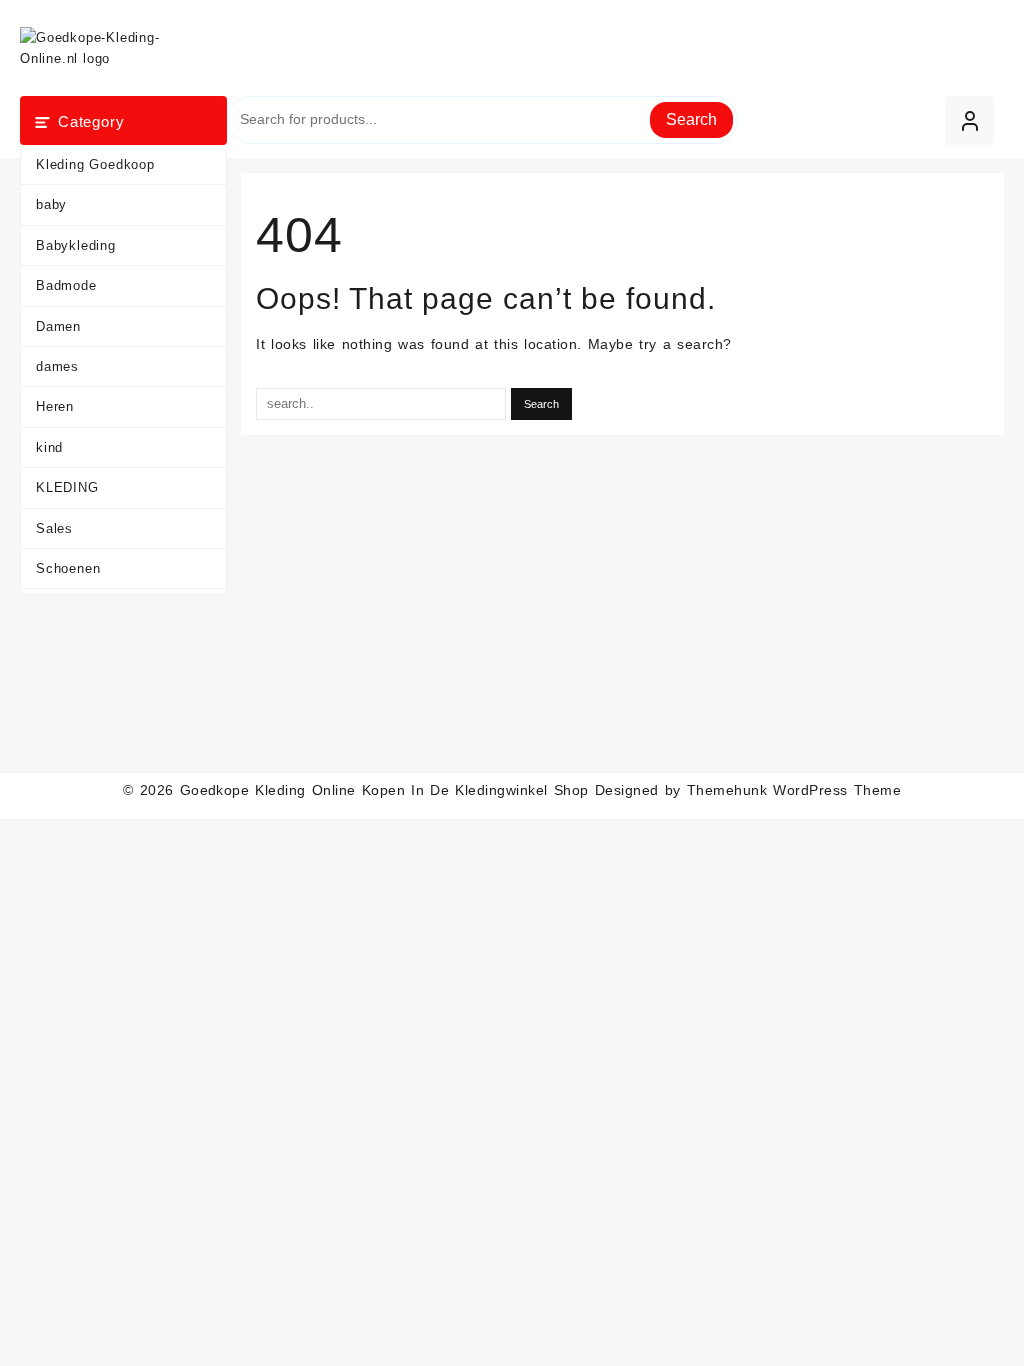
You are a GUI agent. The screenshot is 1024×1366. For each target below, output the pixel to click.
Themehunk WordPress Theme (794, 790)
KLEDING (67, 487)
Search (691, 119)
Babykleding (76, 245)
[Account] (969, 120)
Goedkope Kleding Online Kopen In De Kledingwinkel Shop (384, 790)
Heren (55, 406)
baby (51, 204)
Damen (58, 326)
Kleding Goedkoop (95, 164)
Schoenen (68, 568)
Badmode (66, 285)
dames (57, 366)
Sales (54, 528)
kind (49, 447)
